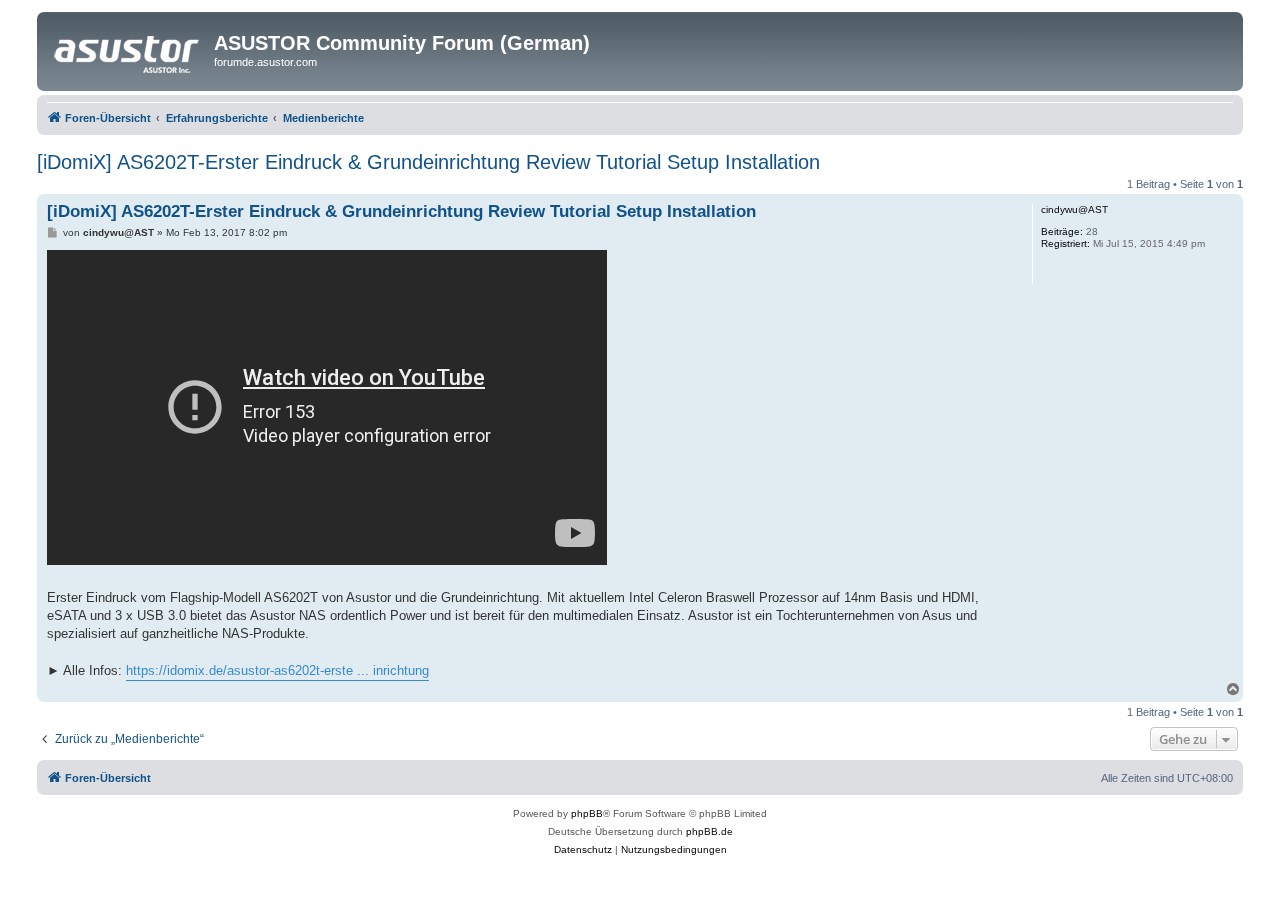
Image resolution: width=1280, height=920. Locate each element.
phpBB (587, 813)
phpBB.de (709, 831)
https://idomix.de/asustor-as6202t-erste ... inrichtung (277, 670)
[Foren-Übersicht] (128, 49)
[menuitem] (583, 850)
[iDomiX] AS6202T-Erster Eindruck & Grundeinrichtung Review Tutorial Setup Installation (428, 162)
